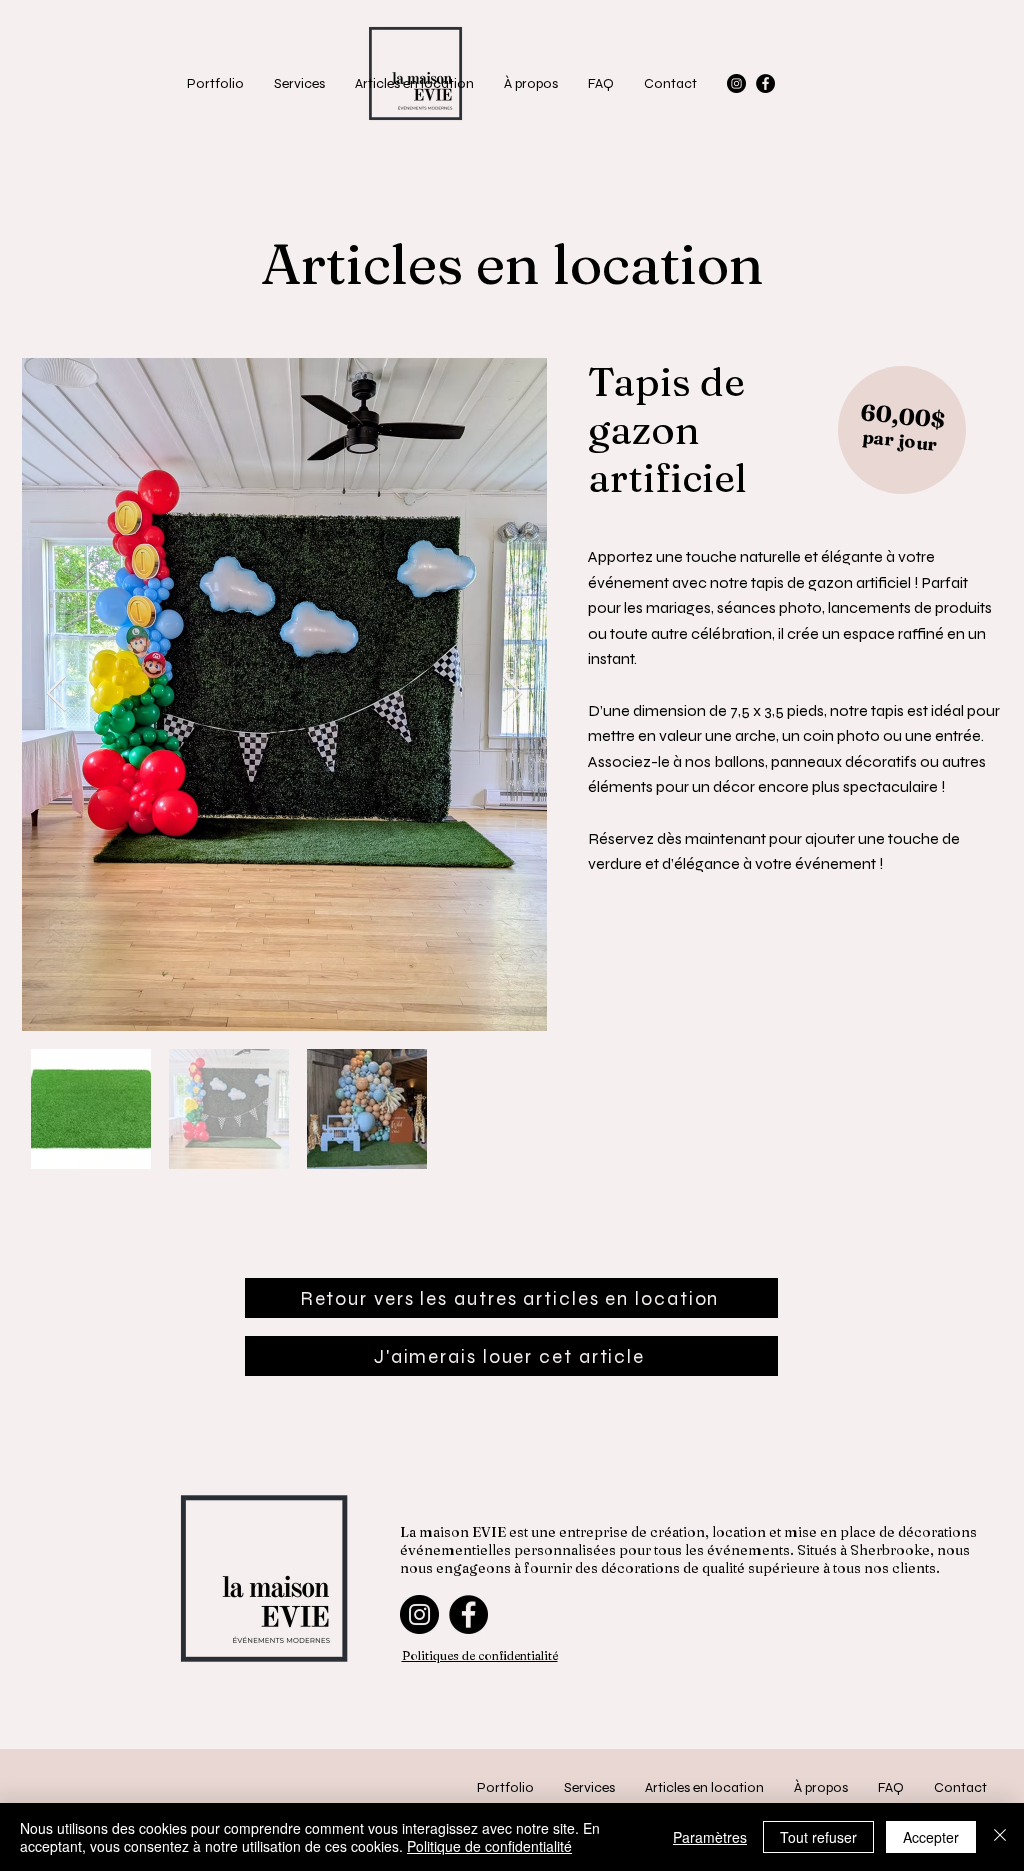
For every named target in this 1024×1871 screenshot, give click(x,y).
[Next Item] (512, 694)
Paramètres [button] (710, 1837)
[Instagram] (736, 83)
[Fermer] (1000, 1837)
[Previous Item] (56, 694)
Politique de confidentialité (489, 1846)
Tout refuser (818, 1837)
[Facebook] (765, 83)
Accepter (931, 1837)
